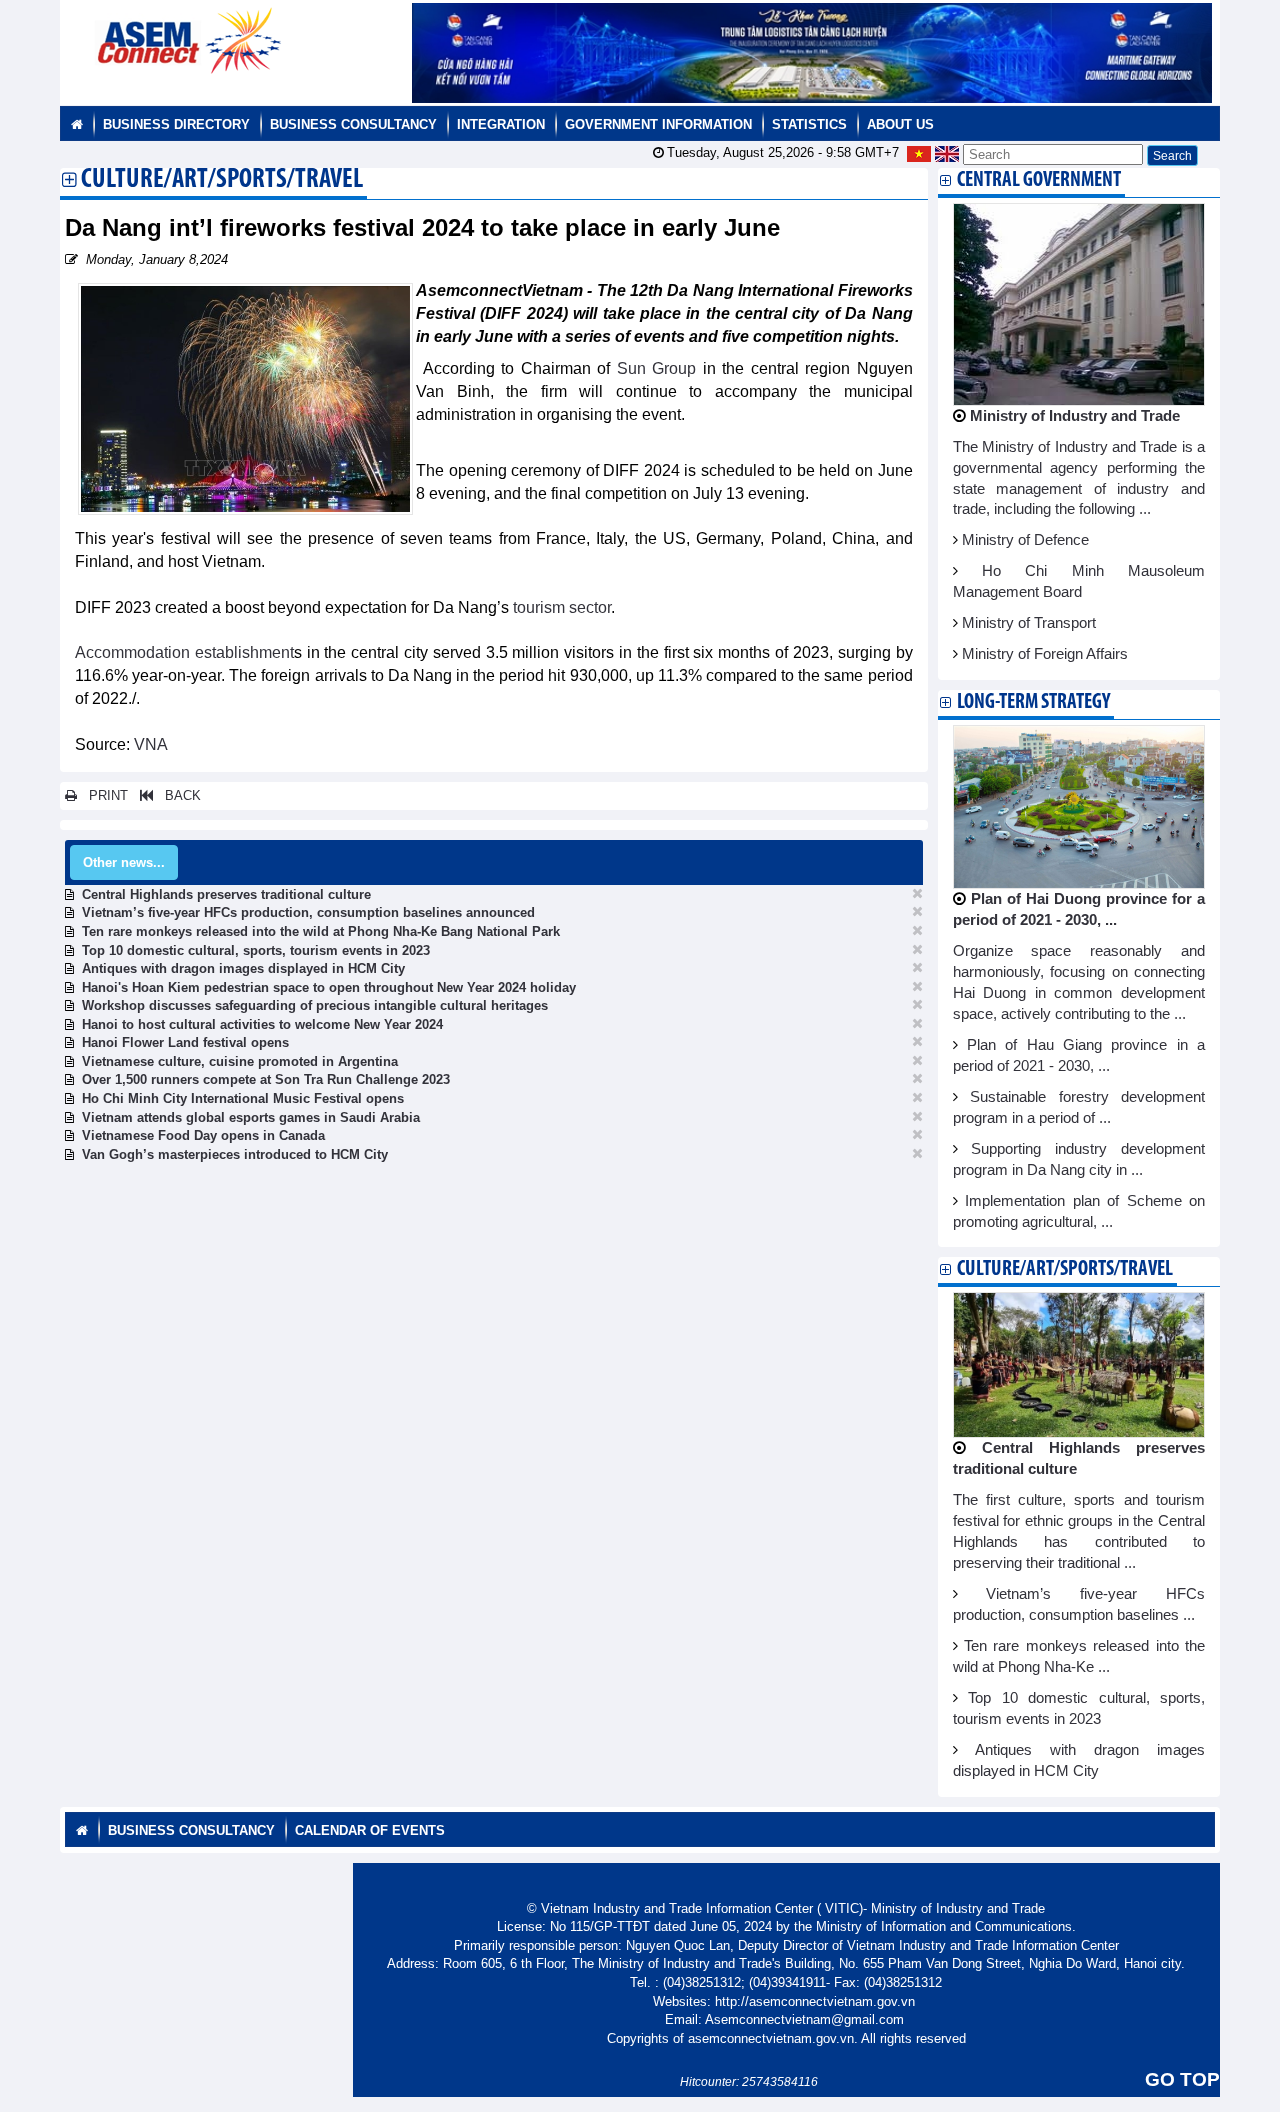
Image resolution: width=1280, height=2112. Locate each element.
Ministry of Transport (1029, 623)
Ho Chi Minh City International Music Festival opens (243, 1098)
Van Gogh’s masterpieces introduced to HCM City (235, 1154)
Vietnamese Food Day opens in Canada (203, 1135)
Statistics (809, 124)
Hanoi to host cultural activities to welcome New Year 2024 (262, 1024)
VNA (149, 744)
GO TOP (1182, 2079)
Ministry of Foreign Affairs (1045, 654)
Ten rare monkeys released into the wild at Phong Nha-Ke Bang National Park (321, 931)
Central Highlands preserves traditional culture (226, 894)
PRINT (102, 795)
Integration (501, 124)
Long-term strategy (1033, 702)
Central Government (1039, 180)
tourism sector (562, 607)
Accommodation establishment (184, 652)
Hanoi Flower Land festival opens (185, 1042)
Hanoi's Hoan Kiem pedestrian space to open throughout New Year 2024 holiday (329, 987)
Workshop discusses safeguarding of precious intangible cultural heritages (315, 1005)
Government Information (658, 124)
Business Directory (176, 124)
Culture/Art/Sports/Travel (222, 181)
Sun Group (657, 368)
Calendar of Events (370, 1830)
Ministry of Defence (1025, 540)
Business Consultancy (353, 124)
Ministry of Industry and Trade (1075, 416)
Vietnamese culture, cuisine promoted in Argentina (240, 1061)
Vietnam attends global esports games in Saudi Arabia (251, 1117)
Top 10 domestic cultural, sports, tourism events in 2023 (256, 950)
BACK (177, 795)
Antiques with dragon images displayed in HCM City (243, 968)
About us (900, 124)
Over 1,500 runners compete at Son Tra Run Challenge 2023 (266, 1079)
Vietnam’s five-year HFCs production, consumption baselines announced (308, 912)
